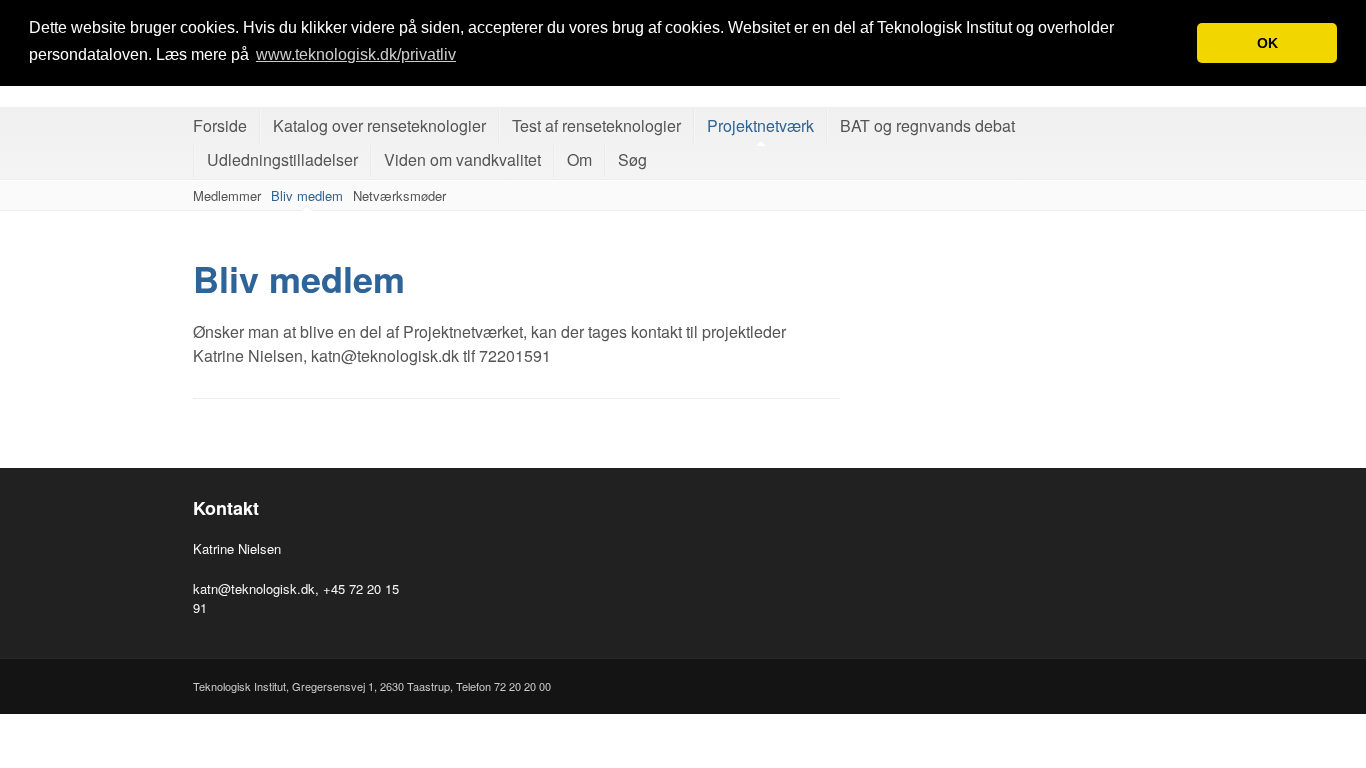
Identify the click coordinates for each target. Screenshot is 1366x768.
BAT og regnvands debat (927, 125)
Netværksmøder (399, 195)
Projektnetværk (760, 125)
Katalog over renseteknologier (379, 125)
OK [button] (1267, 43)
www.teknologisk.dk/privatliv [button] (356, 54)
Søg (632, 159)
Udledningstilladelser (282, 159)
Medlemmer (227, 195)
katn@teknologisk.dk (254, 588)
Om (579, 159)
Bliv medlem (307, 195)
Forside (220, 125)
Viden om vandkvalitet (462, 159)
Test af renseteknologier (596, 125)
